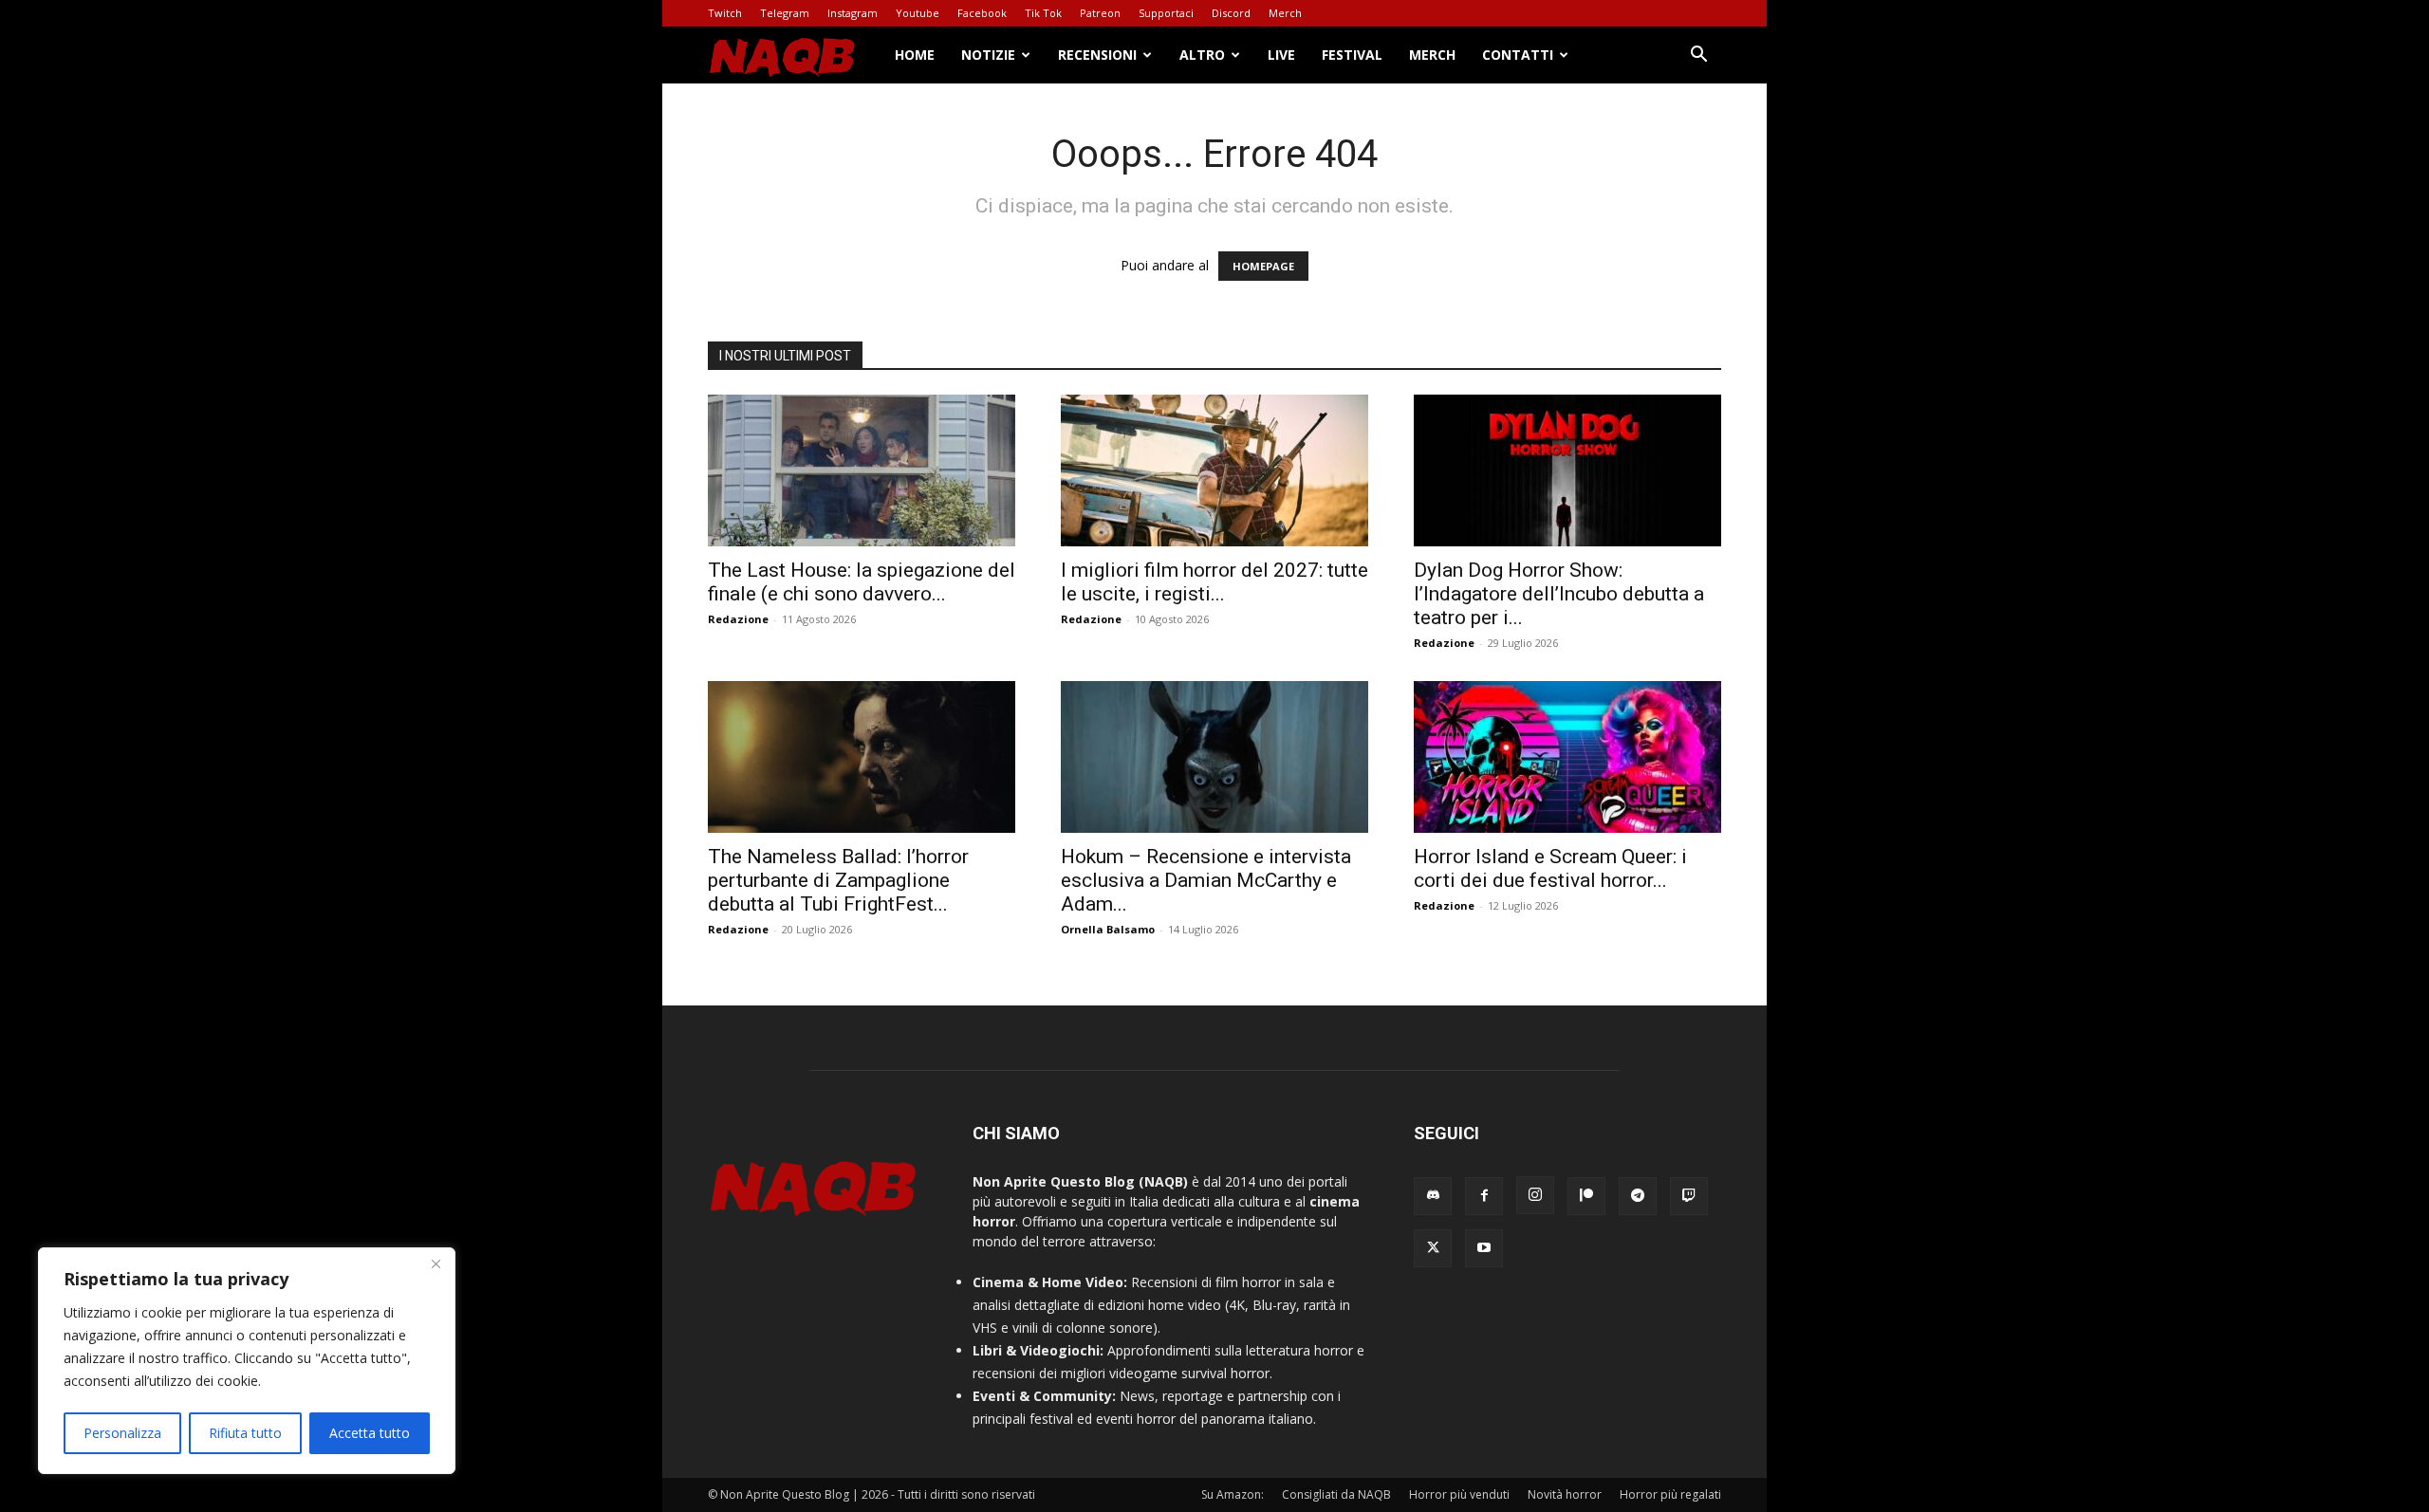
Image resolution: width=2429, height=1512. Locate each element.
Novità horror (1565, 1494)
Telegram (785, 13)
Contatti (1518, 55)
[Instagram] (1535, 1195)
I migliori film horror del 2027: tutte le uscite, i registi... (1214, 582)
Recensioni (1097, 55)
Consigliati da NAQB (1336, 1494)
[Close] (436, 1263)
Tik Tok (1043, 13)
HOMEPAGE (1263, 266)
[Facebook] (1484, 1196)
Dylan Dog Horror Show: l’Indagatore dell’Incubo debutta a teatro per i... (1559, 594)
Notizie (988, 55)
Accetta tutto (370, 1433)
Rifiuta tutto (245, 1433)
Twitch (725, 13)
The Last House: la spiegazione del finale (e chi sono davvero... (862, 582)
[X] (1433, 1248)
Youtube (918, 13)
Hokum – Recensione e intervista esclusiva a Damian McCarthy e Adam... (1206, 880)
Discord (1231, 13)
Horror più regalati (1670, 1494)
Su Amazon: (1233, 1494)
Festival (1352, 55)
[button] (1698, 56)
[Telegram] (1638, 1196)
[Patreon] (1586, 1196)
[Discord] (1433, 1196)
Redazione (738, 619)
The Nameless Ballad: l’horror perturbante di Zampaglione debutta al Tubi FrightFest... (838, 880)
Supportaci (1166, 13)
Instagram (853, 13)
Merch (1285, 13)
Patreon (1100, 13)
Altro (1202, 55)
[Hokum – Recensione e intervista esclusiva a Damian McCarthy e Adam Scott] (1214, 757)
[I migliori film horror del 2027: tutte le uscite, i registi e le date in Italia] (1214, 470)
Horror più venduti (1459, 1494)
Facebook (982, 13)
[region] (247, 1361)
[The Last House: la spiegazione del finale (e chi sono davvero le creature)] (862, 470)
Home (915, 55)
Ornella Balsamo (1108, 929)
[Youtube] (1484, 1248)
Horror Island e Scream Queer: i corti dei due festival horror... (1550, 868)
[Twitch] (1689, 1196)
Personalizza (122, 1433)
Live (1281, 55)
